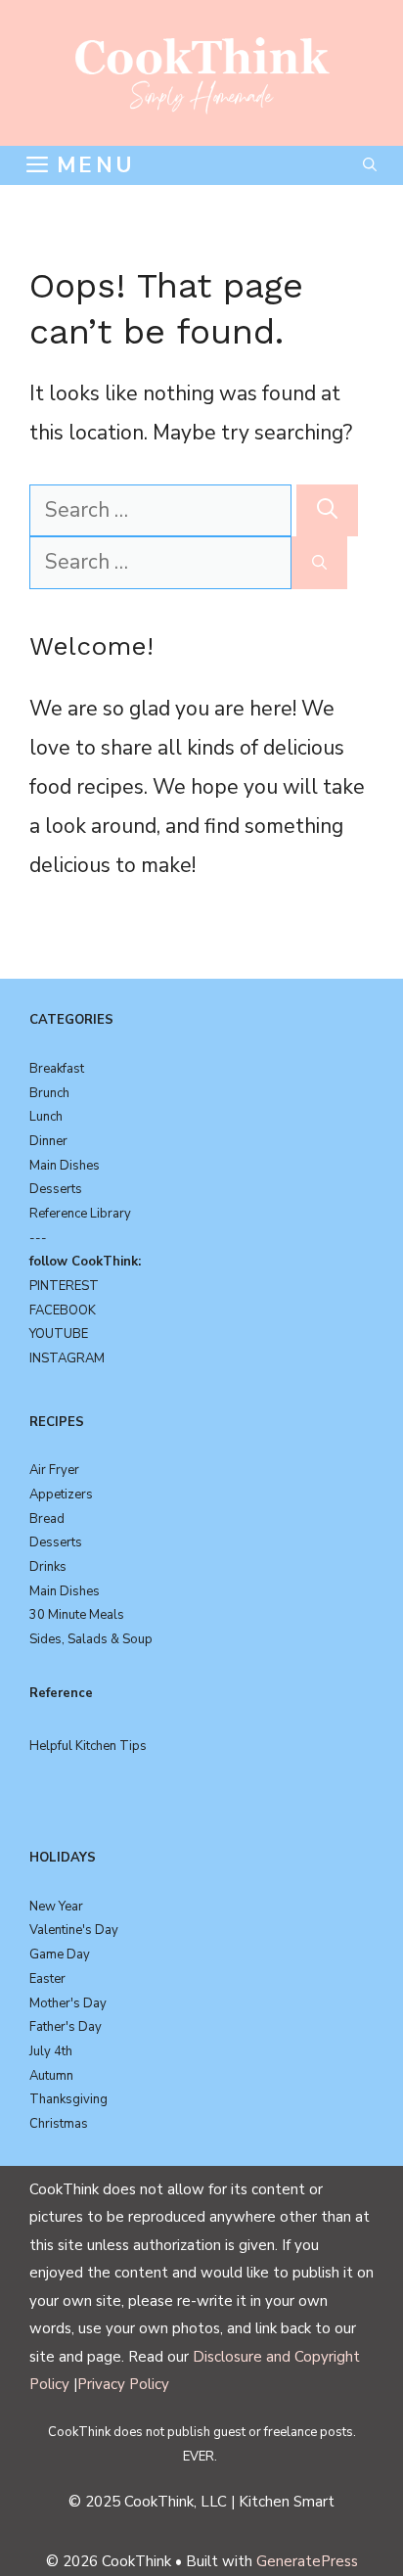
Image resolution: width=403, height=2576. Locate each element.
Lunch (46, 1117)
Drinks (48, 1567)
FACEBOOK (63, 1311)
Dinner (48, 1141)
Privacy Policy (123, 2384)
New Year (56, 1907)
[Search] (327, 511)
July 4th (51, 2051)
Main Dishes (65, 1166)
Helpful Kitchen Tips (88, 1746)
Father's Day (66, 2027)
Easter (47, 1979)
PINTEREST (64, 1286)
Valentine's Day (74, 1930)
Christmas (59, 2124)
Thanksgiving (68, 2099)
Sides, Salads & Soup (91, 1639)
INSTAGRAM (67, 1358)
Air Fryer (54, 1470)
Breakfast (57, 1069)
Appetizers (61, 1495)
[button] (370, 165)
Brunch (49, 1093)
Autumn (51, 2076)
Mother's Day (68, 2003)
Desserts (56, 1189)
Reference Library (80, 1214)
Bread (47, 1519)
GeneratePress (307, 2561)
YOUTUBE (59, 1334)
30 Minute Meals (77, 1615)
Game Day (60, 1955)
